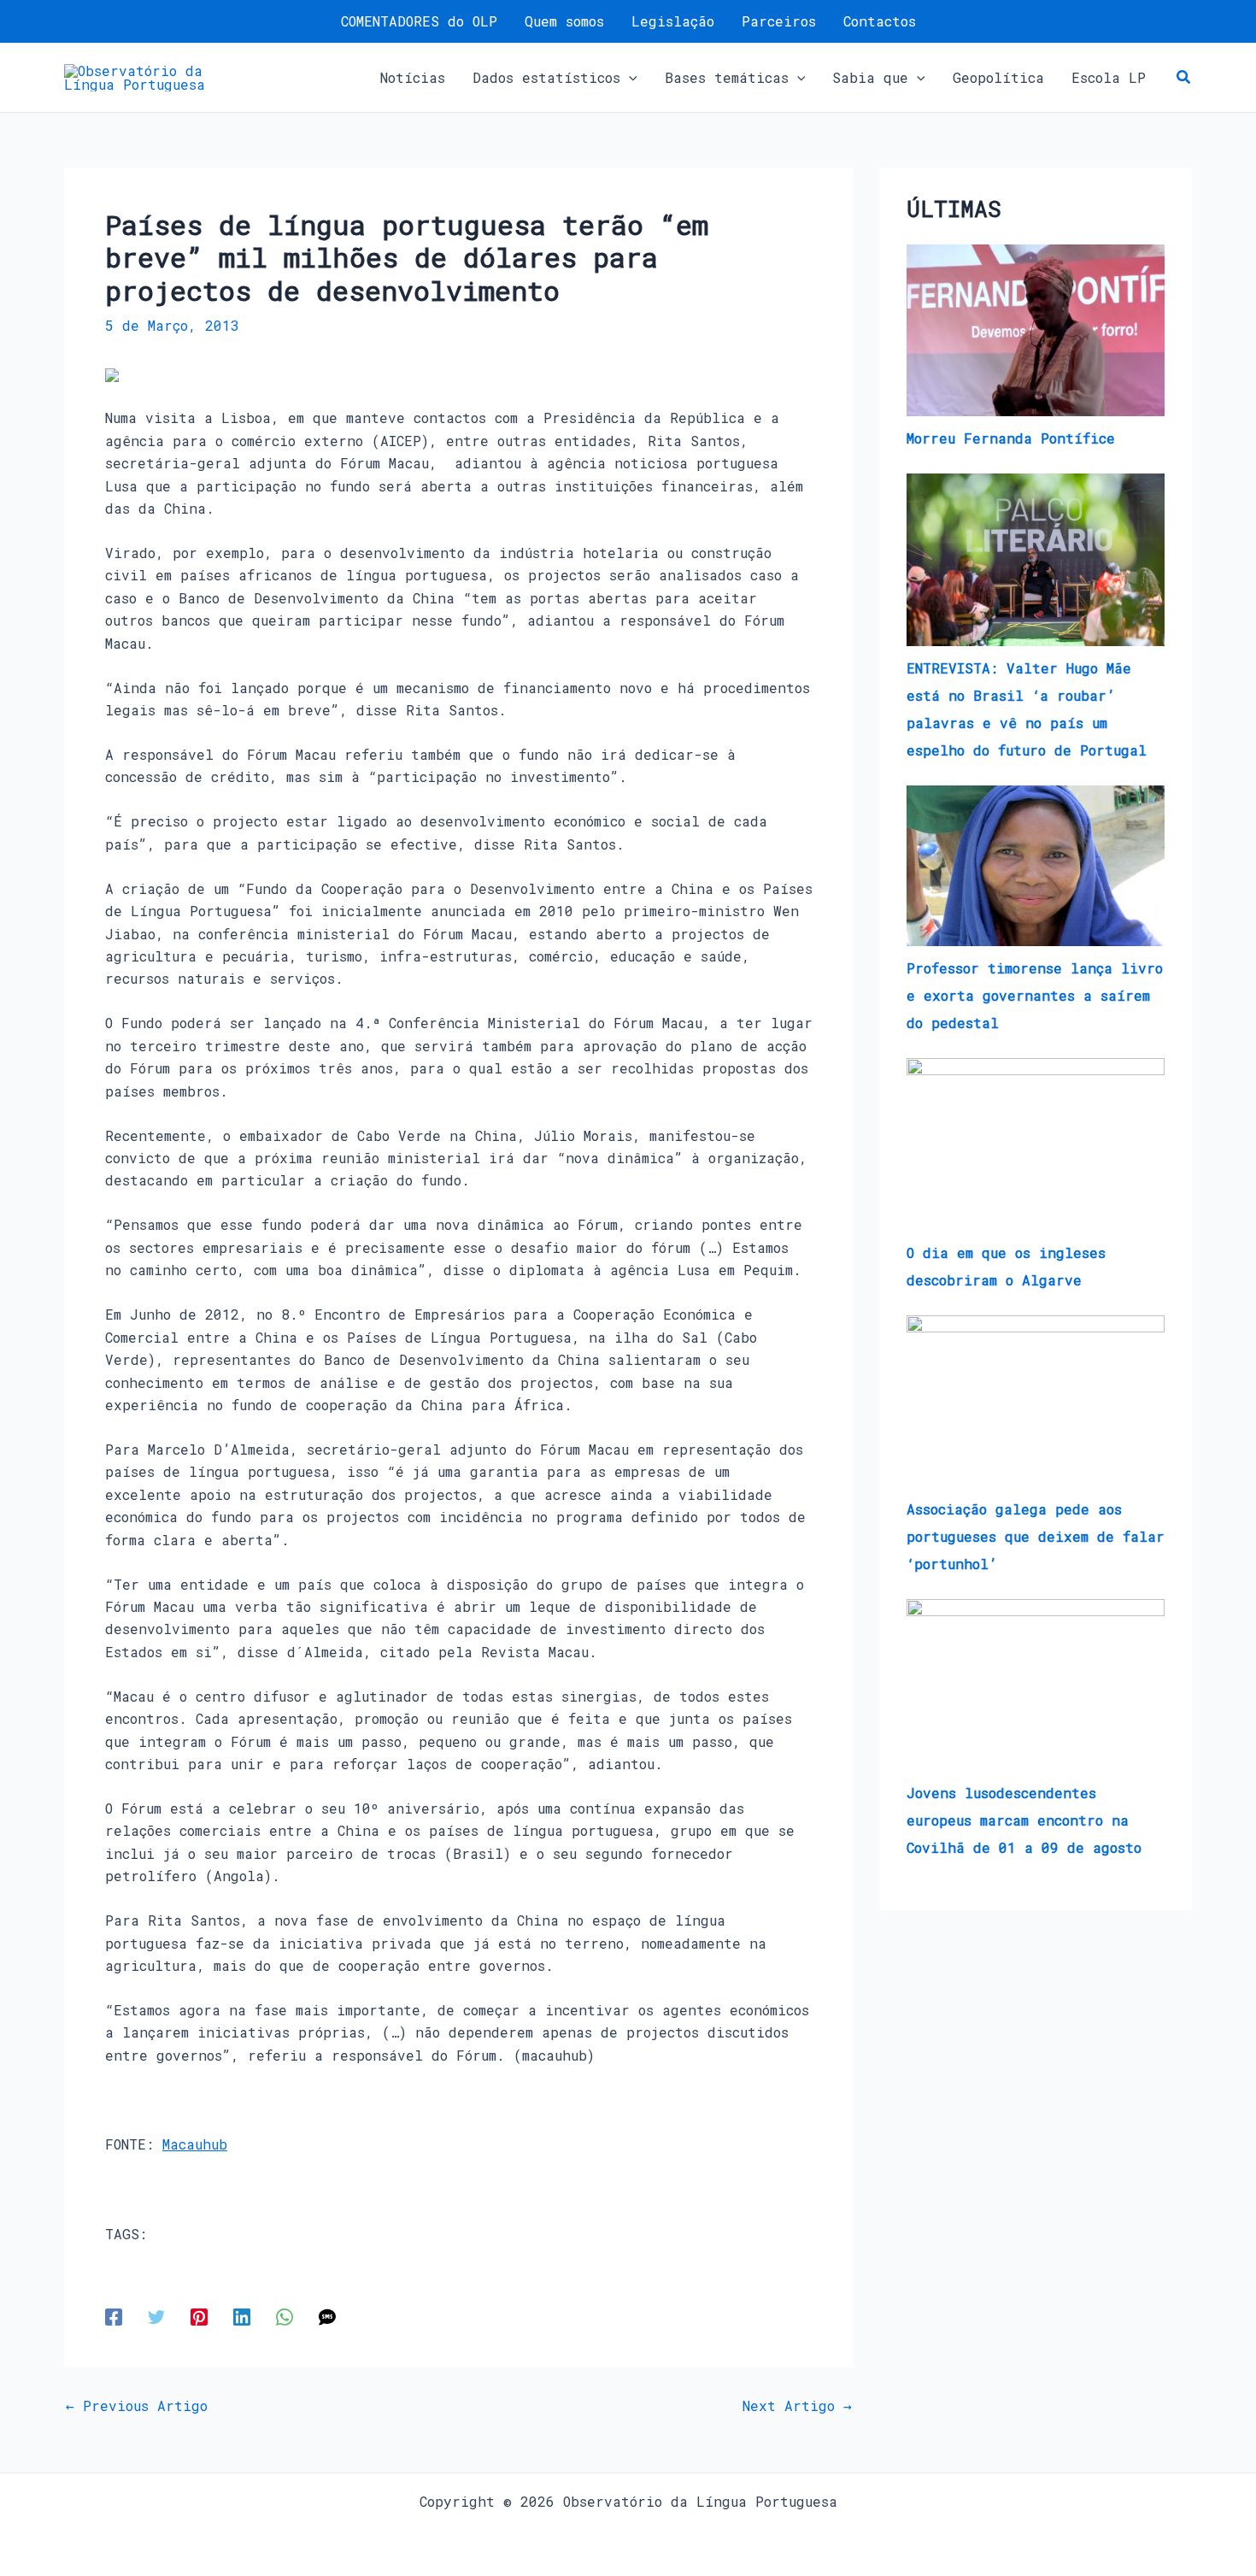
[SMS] (327, 2316)
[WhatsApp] (285, 2316)
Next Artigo (797, 2406)
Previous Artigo (137, 2406)
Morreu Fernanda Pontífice (1011, 438)
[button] (629, 78)
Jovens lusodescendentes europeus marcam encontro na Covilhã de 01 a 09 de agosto (1024, 1820)
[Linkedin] (242, 2316)
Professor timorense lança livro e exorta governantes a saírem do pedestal (1035, 995)
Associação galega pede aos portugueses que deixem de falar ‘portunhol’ (1036, 1536)
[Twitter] (156, 2316)
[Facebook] (114, 2316)
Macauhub (195, 2144)
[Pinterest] (199, 2316)
